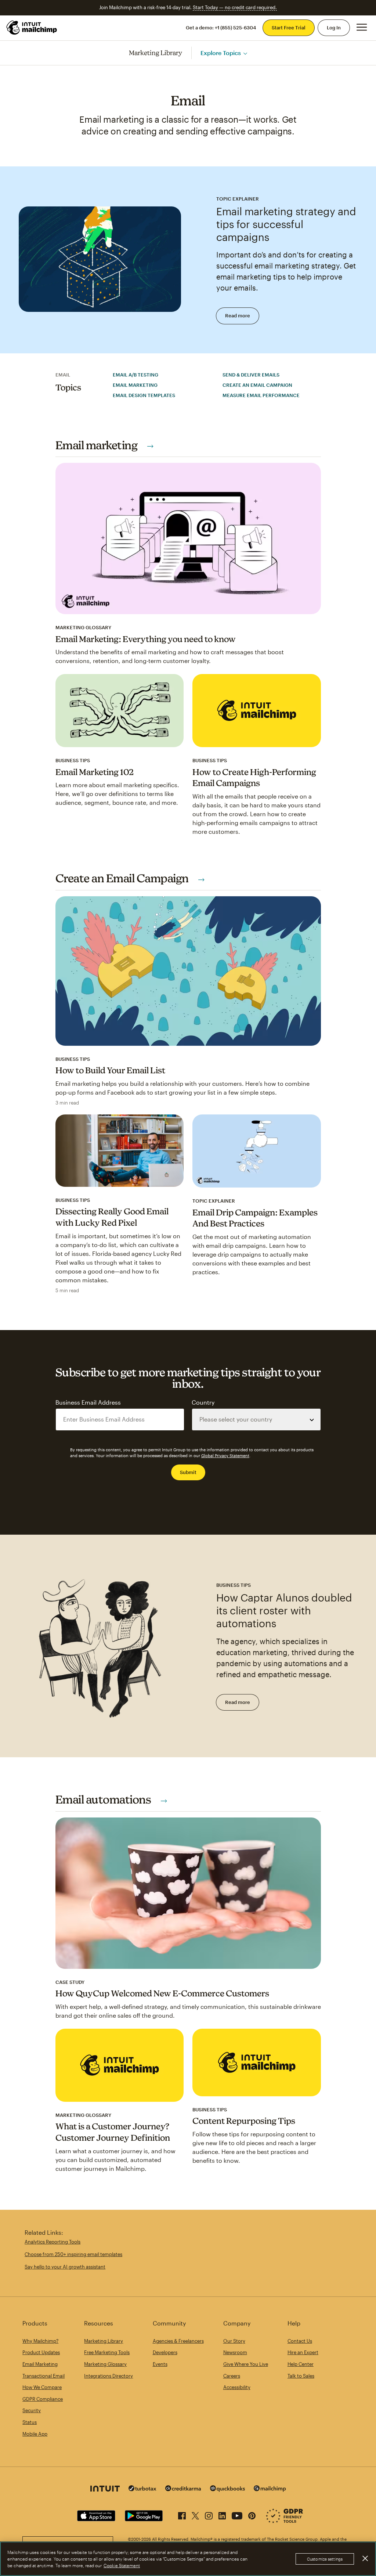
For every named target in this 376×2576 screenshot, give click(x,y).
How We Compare (42, 2387)
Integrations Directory (109, 2376)
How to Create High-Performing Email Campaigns (254, 778)
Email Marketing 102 (95, 772)
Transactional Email (44, 2376)
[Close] (365, 2558)
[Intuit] (105, 2489)
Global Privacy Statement (225, 1455)
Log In (334, 28)
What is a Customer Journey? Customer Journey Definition (113, 2132)
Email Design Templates (144, 395)
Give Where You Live (246, 2364)
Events (160, 2364)
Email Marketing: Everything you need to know (146, 639)
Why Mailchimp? (40, 2341)
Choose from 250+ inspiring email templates (73, 2254)
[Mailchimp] (270, 2489)
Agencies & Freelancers (178, 2341)
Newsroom (235, 2352)
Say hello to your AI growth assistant (65, 2267)
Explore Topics (221, 53)
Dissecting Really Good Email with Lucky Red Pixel (112, 1217)
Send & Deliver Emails (251, 375)
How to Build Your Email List (110, 1070)
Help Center (301, 2364)
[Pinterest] (252, 2514)
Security (32, 2410)
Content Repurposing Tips (244, 2121)
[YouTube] (237, 2514)
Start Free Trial (289, 28)
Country (203, 1402)
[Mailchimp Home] (32, 28)
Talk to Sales (301, 2376)
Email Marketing (135, 385)
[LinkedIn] (222, 2514)
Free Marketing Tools (107, 2352)
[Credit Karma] (183, 2489)
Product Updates (41, 2352)
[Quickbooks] (227, 2489)
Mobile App (35, 2434)
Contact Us (300, 2341)
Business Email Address (88, 1402)
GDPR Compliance (43, 2399)
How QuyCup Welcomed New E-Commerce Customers (162, 1993)
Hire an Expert (303, 2352)
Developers (165, 2352)
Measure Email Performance (261, 395)
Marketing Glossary (105, 2364)
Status (30, 2422)
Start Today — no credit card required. (235, 7)
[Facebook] (182, 2514)
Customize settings (325, 2559)
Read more (238, 316)
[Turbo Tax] (142, 2489)
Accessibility (237, 2387)
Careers (232, 2376)
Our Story (234, 2341)
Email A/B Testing (135, 375)
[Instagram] (209, 2514)
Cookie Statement (122, 2565)
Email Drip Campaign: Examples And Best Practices (255, 1218)
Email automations (104, 1799)
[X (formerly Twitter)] (195, 2514)
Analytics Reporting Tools (53, 2242)
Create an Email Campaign (257, 385)
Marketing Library (156, 53)
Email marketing (97, 445)
